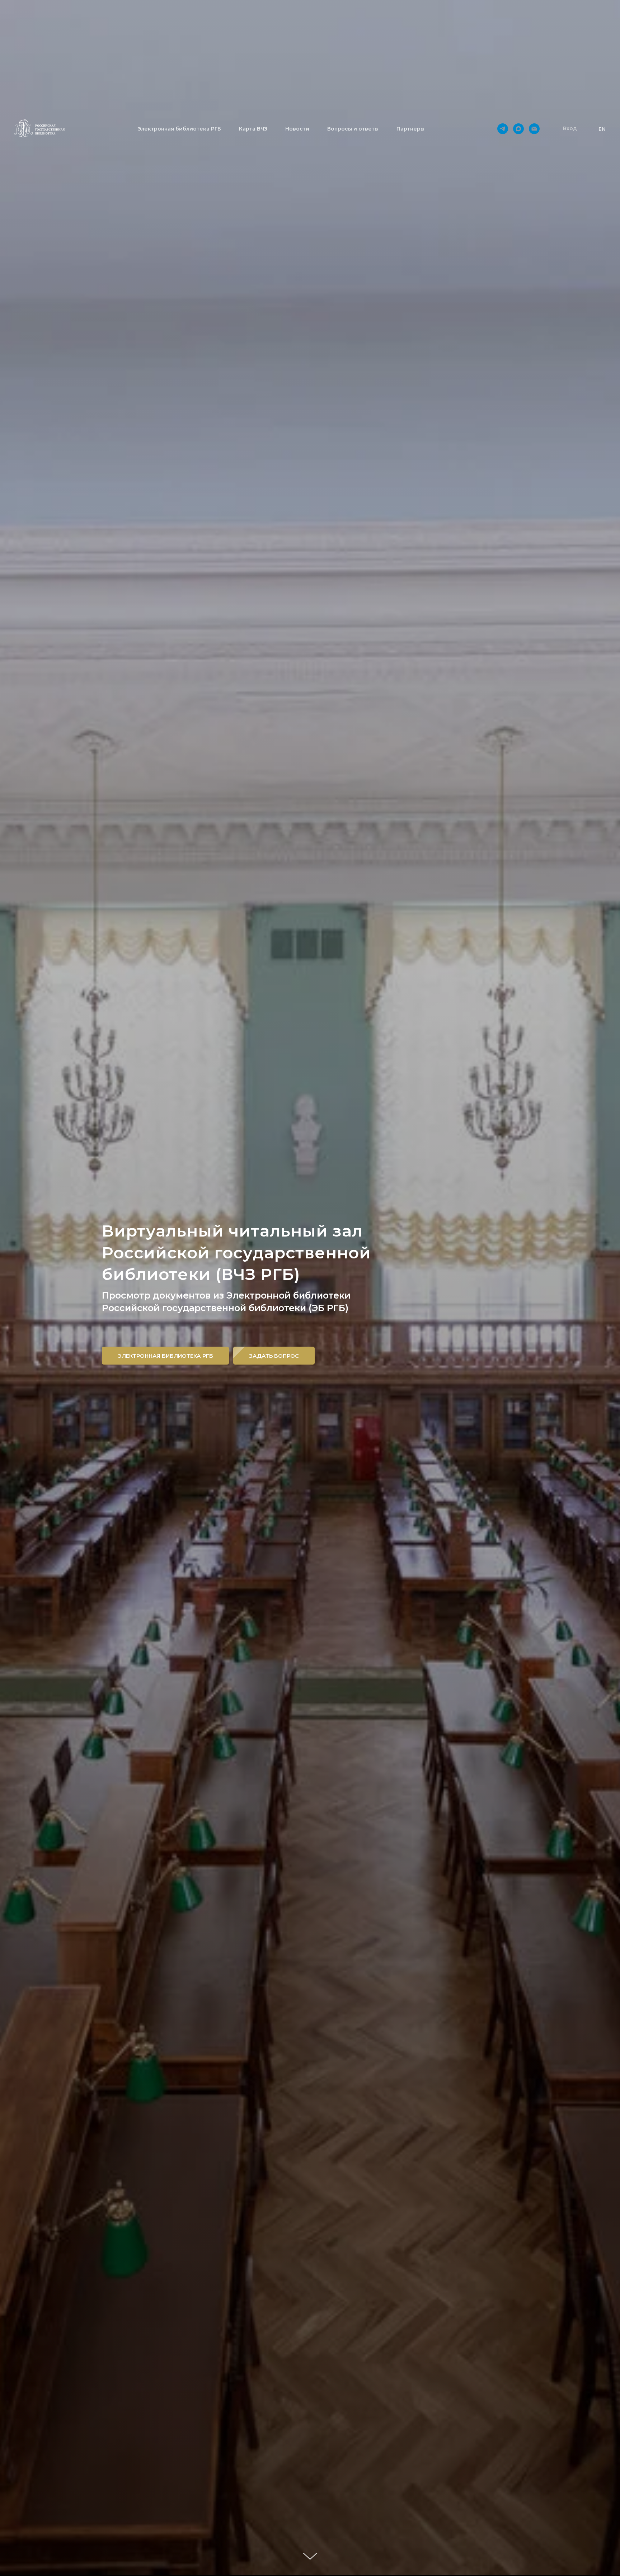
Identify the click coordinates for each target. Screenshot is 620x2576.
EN (602, 129)
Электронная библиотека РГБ (179, 129)
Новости (297, 129)
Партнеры (410, 129)
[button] (570, 129)
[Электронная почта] (534, 129)
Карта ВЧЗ (253, 129)
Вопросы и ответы (353, 129)
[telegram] (503, 129)
